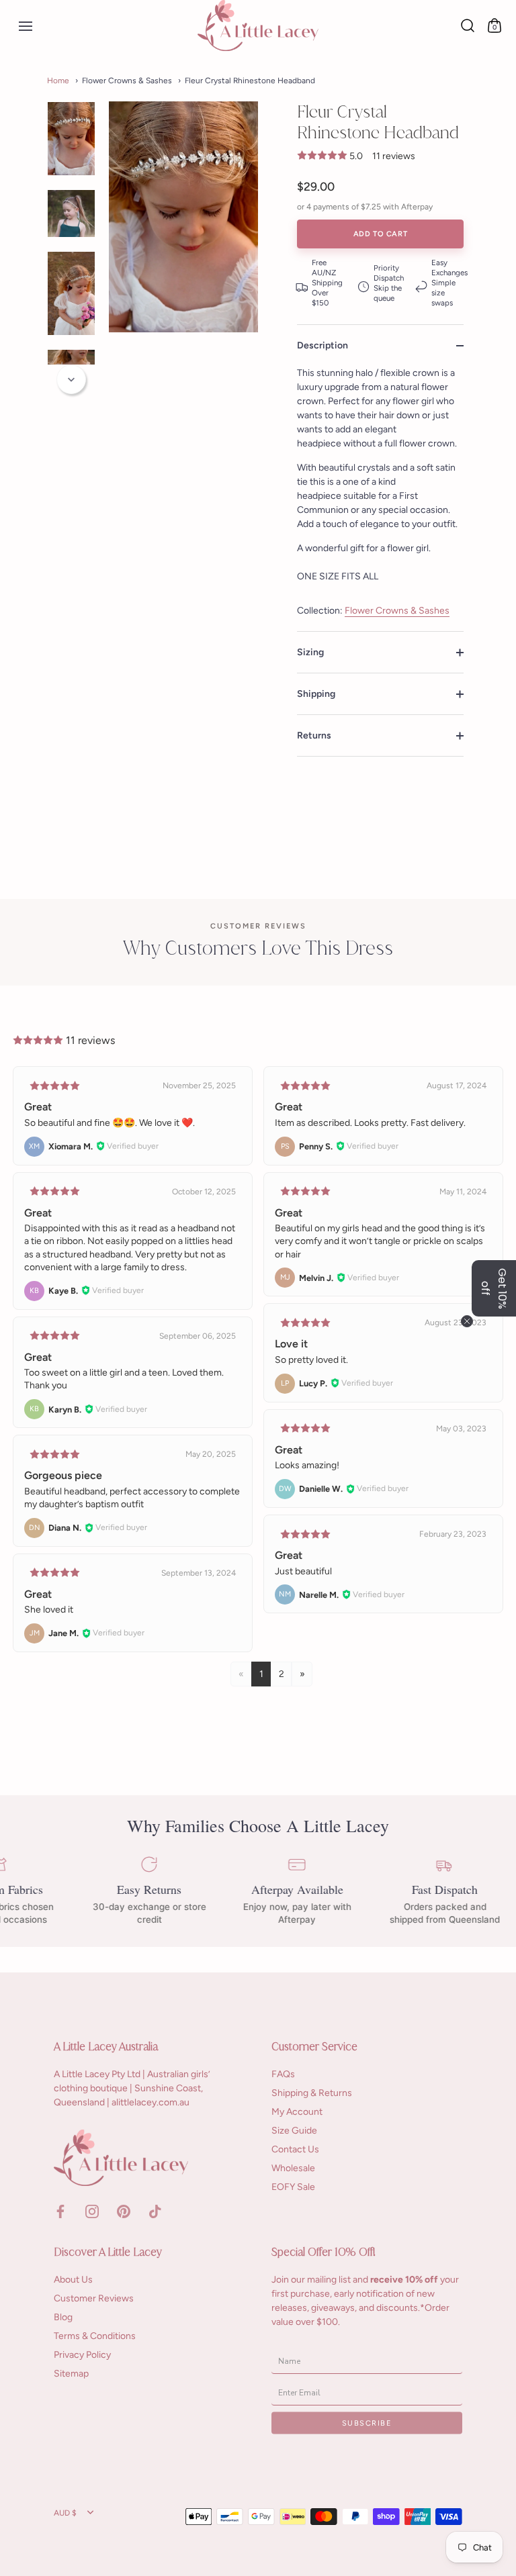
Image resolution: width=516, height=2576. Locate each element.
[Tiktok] (155, 2210)
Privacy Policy (82, 2355)
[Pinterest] (124, 2210)
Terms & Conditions (95, 2336)
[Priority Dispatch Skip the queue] (381, 283)
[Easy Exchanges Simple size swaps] (441, 283)
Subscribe (367, 2423)
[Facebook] (60, 2210)
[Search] (468, 26)
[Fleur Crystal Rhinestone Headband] (71, 139)
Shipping (316, 694)
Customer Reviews (94, 2298)
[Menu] (24, 26)
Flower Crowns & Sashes (397, 611)
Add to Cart (381, 234)
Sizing (310, 652)
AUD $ (65, 2513)
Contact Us (295, 2149)
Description (322, 345)
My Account (297, 2112)
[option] (71, 139)
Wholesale (293, 2168)
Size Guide (294, 2131)
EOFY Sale (293, 2187)
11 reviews (394, 156)
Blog (63, 2317)
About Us (73, 2280)
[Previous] (71, 103)
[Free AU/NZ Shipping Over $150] (319, 283)
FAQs (283, 2074)
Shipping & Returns (312, 2093)
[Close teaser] (467, 1321)
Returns (314, 735)
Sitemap (71, 2374)
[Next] (71, 379)
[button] (494, 1288)
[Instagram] (92, 2210)
